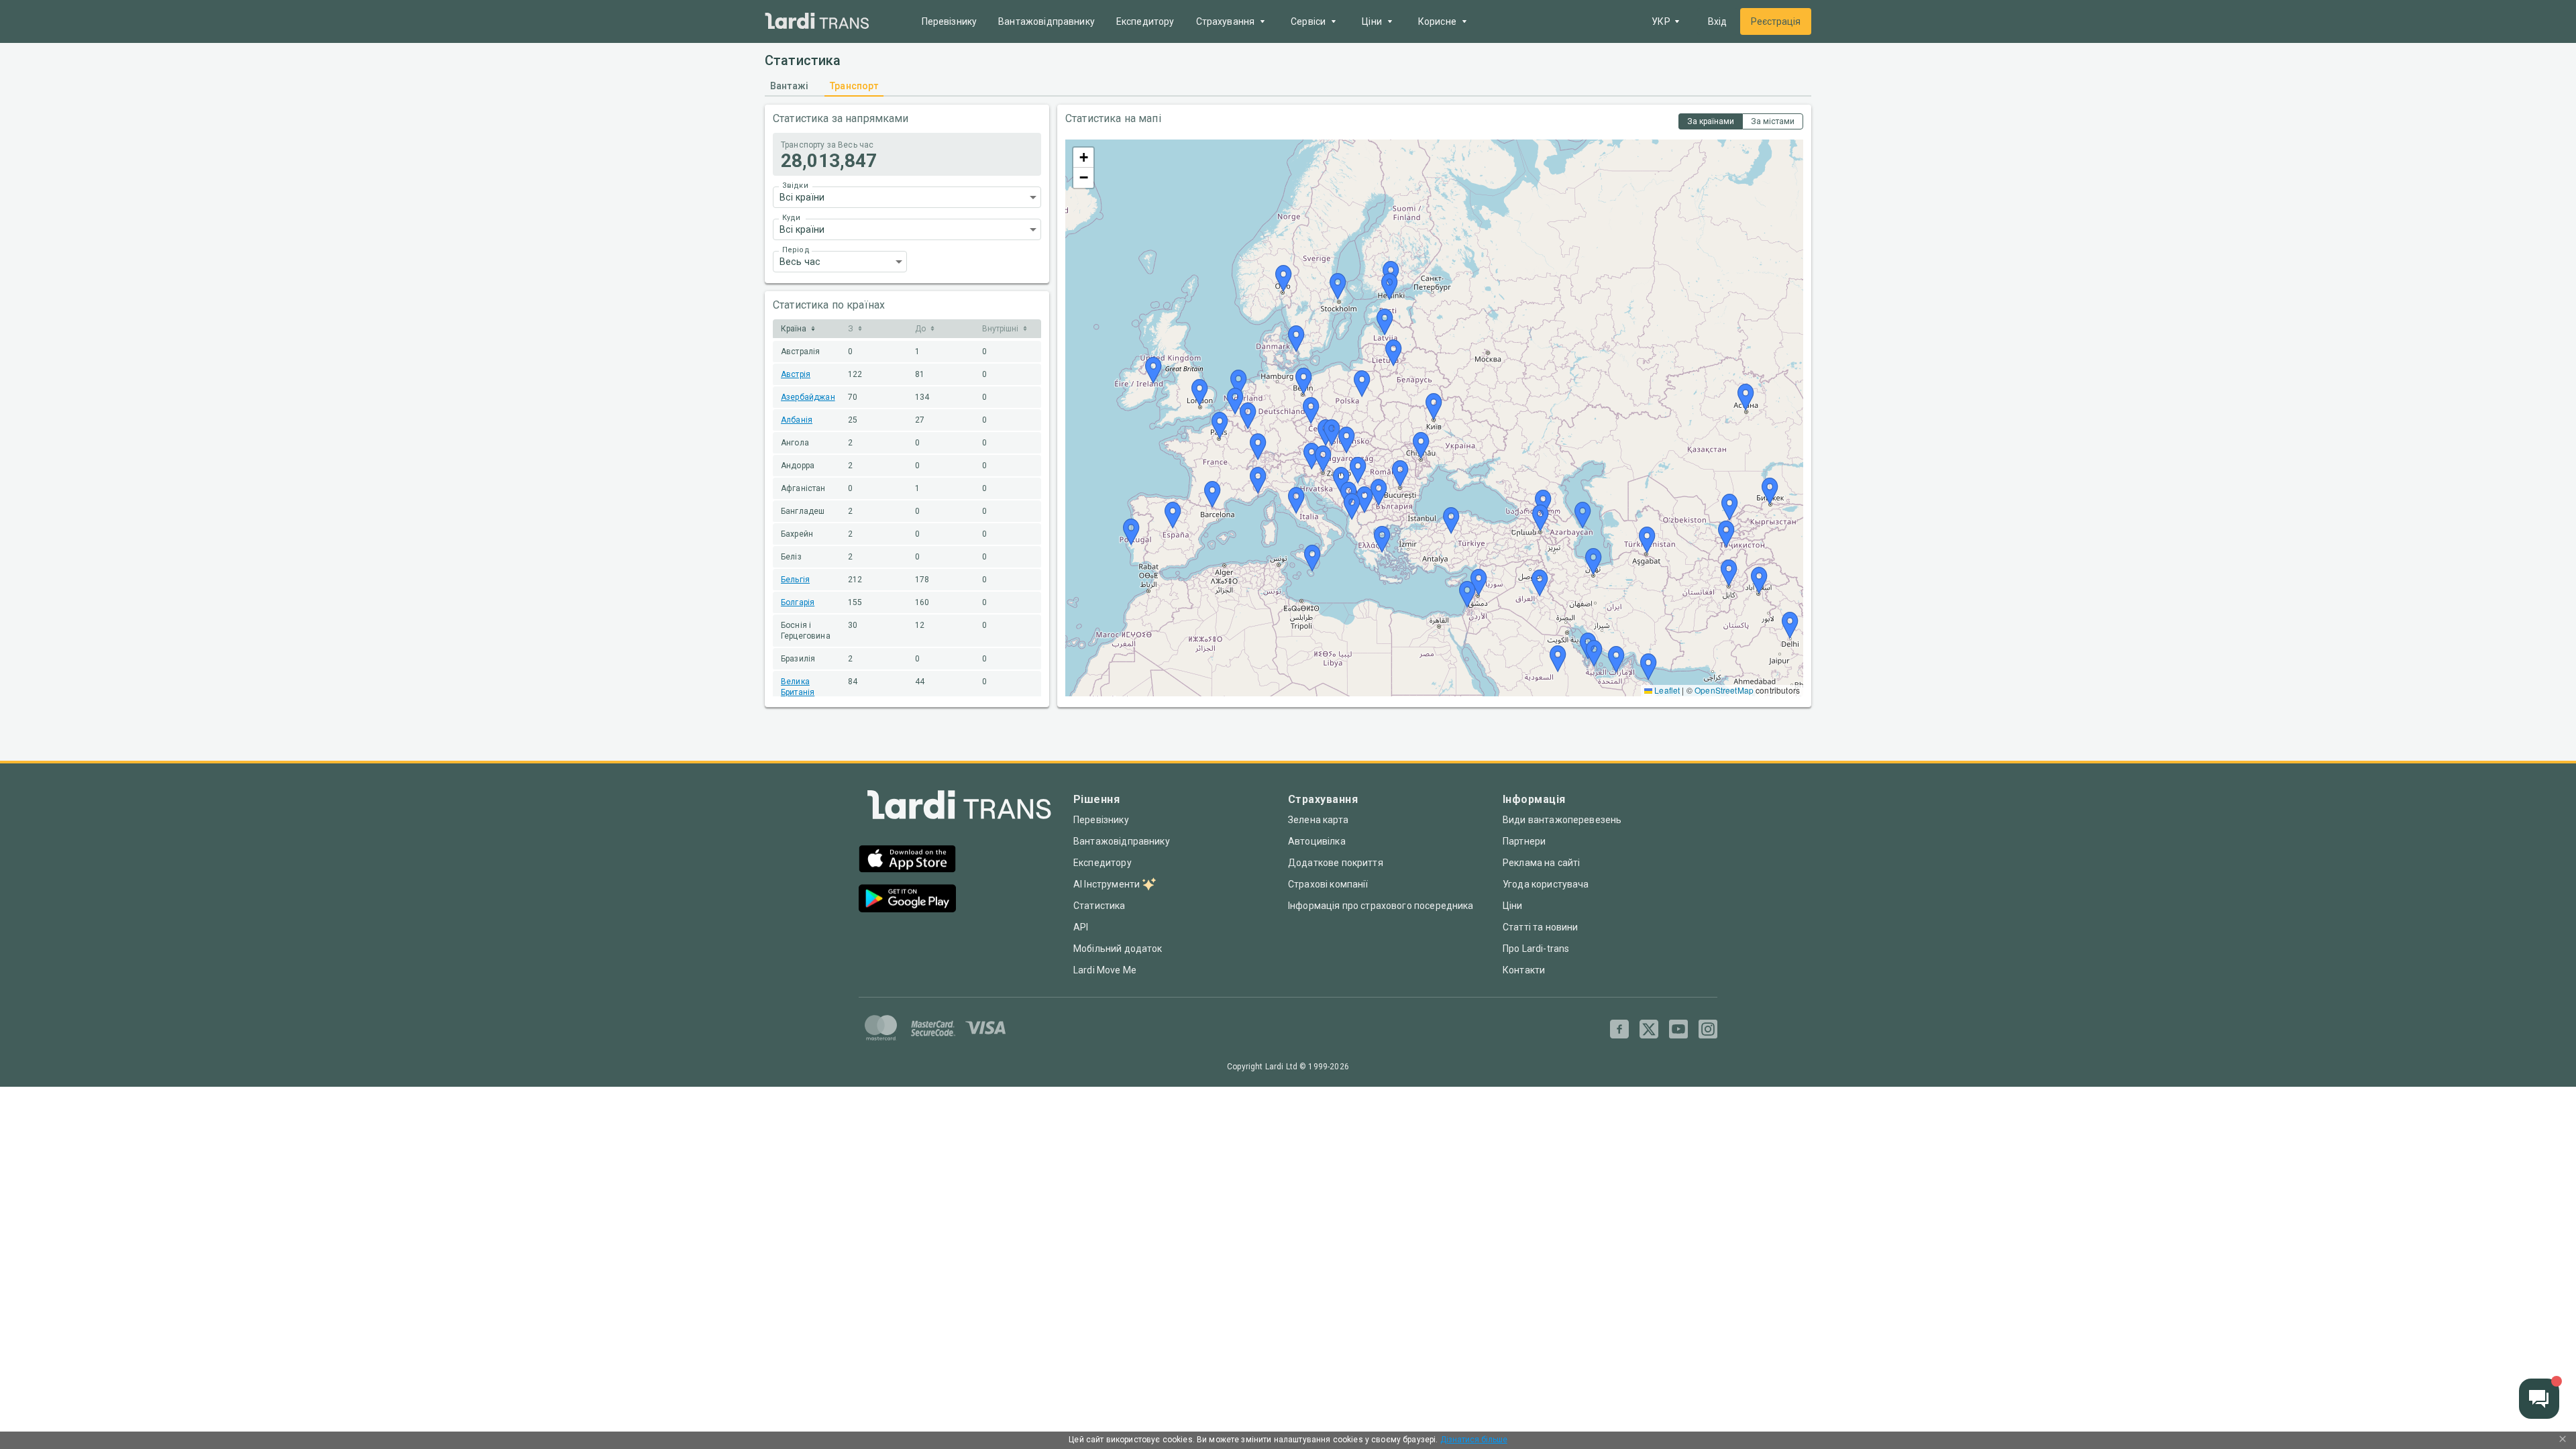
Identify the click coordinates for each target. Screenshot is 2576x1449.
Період (796, 250)
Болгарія (798, 602)
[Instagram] (1708, 1029)
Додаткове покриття (1336, 863)
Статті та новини (1540, 927)
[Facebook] (1619, 1029)
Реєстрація (1776, 21)
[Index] (959, 808)
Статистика (1099, 906)
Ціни (1513, 906)
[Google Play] (907, 900)
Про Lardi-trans (1536, 949)
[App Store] (907, 860)
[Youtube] (1678, 1029)
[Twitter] (1649, 1029)
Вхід (1717, 21)
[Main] (817, 22)
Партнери (1524, 841)
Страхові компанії (1328, 884)
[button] (907, 197)
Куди (791, 218)
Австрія (796, 374)
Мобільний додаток (1118, 949)
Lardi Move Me (1105, 970)
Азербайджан (808, 397)
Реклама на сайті (1541, 863)
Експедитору (1145, 21)
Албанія (797, 420)
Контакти (1524, 970)
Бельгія (795, 580)
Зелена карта (1318, 820)
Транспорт (854, 86)
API (1081, 927)
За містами (1773, 121)
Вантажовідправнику (1046, 21)
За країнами (1711, 121)
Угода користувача (1546, 884)
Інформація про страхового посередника (1381, 906)
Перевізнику (950, 21)
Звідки (795, 185)
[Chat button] (2539, 1399)
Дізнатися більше (1474, 1440)
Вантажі (789, 86)
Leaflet (1666, 690)
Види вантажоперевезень (1562, 820)
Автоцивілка (1317, 841)
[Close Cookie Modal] (2563, 1440)
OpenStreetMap (1724, 690)
